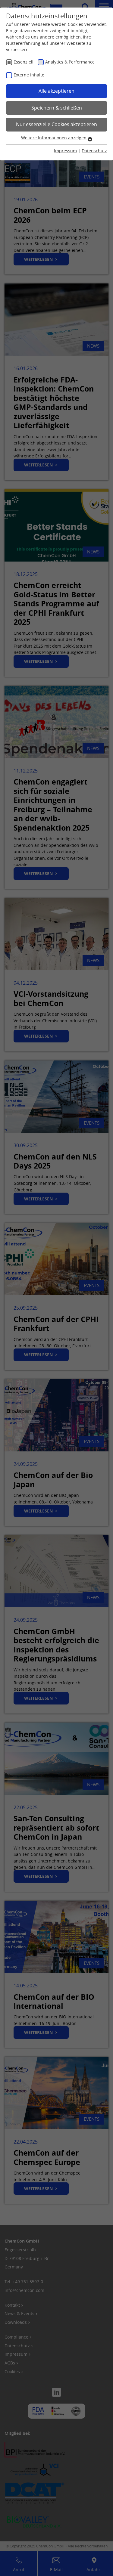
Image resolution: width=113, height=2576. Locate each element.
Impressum (65, 151)
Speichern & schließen (57, 108)
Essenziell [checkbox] (24, 62)
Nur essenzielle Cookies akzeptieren (56, 124)
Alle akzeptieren (56, 91)
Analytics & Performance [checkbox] (70, 62)
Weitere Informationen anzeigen (54, 138)
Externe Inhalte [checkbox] (29, 75)
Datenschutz (94, 151)
